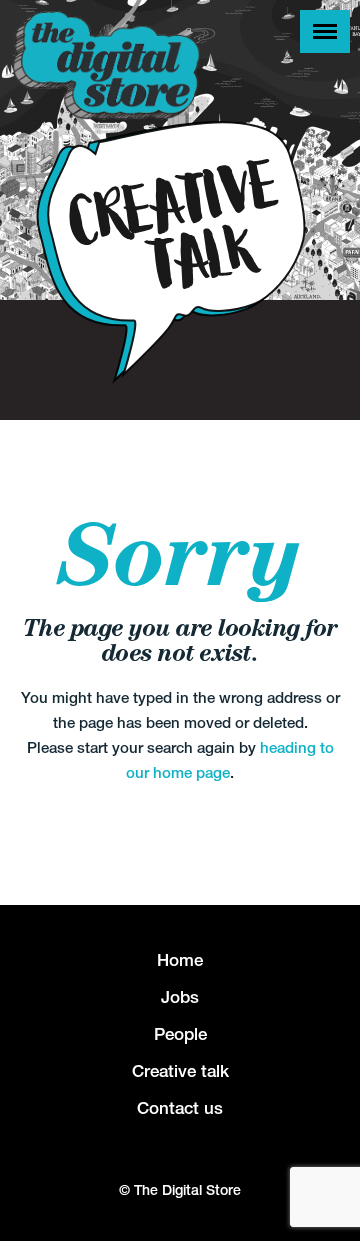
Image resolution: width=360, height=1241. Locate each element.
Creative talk (180, 1071)
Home (180, 960)
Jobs (180, 997)
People (180, 1034)
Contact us (180, 1108)
